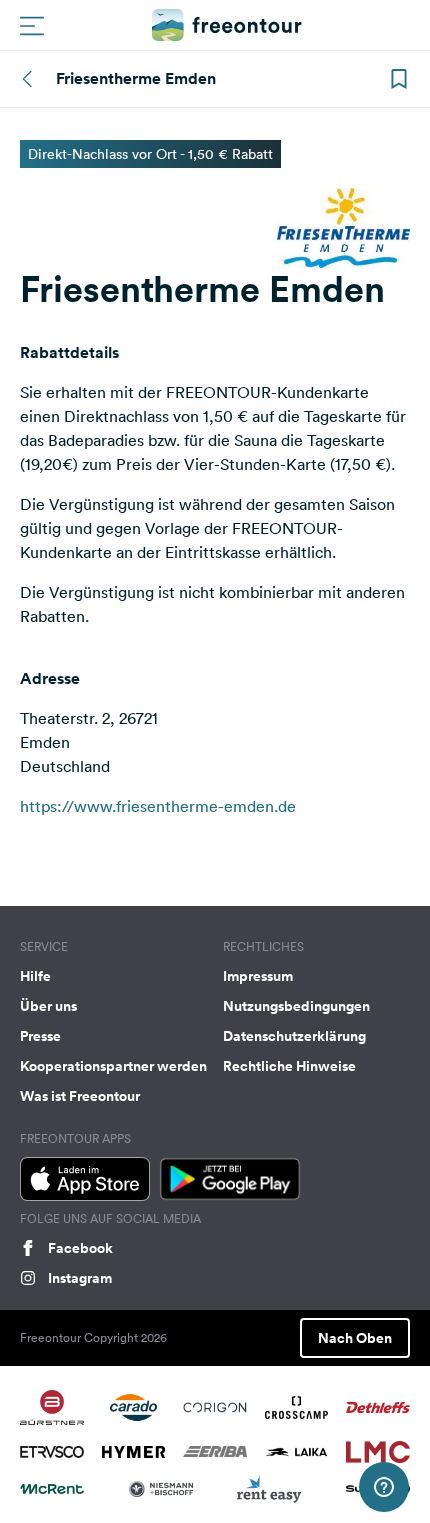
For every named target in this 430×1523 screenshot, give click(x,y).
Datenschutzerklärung (294, 1036)
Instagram (80, 1278)
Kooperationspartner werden (113, 1066)
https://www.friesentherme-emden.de (158, 806)
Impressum (258, 976)
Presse (40, 1036)
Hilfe (35, 976)
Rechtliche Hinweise (289, 1066)
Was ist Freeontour (80, 1096)
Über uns (48, 1006)
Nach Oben (355, 1338)
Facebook (80, 1248)
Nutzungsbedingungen (296, 1006)
